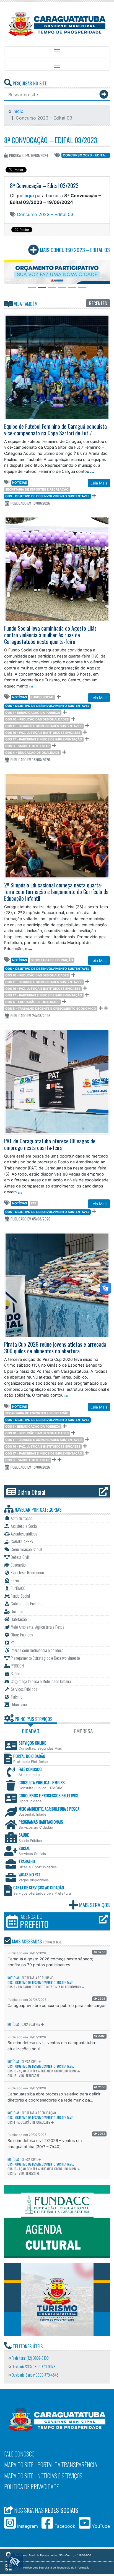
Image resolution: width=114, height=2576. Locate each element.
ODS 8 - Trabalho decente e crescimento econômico (51, 1009)
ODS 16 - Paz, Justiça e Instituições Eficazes (43, 733)
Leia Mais (99, 483)
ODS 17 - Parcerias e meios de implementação (44, 739)
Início (17, 111)
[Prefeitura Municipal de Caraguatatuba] (57, 24)
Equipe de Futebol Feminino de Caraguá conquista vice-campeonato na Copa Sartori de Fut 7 (55, 430)
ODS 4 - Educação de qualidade (32, 753)
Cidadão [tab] (31, 1731)
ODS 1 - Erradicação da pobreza (33, 713)
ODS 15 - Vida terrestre (24, 2076)
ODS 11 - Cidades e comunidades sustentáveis (44, 726)
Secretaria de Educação (52, 960)
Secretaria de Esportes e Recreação (37, 489)
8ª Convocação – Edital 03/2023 (51, 140)
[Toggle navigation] (57, 52)
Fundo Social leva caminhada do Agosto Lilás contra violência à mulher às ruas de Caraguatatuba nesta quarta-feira (50, 635)
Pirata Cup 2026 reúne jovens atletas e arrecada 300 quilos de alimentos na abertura (55, 1347)
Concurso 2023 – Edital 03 (86, 155)
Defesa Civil (30, 2062)
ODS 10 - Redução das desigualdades (37, 719)
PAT (33, 1203)
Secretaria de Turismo (38, 1978)
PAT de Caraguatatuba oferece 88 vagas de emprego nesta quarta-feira (50, 1144)
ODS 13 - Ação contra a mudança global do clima (42, 2071)
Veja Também (25, 304)
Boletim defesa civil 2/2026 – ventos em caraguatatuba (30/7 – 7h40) (45, 2144)
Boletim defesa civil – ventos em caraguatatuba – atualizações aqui (53, 2046)
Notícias (20, 483)
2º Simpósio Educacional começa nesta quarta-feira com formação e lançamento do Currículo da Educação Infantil (56, 892)
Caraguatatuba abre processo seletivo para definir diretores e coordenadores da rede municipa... (54, 2097)
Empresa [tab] (83, 1731)
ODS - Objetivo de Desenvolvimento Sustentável (47, 496)
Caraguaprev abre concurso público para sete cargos (57, 2005)
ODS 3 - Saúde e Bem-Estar (27, 746)
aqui (29, 196)
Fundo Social (42, 697)
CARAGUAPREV (31, 2024)
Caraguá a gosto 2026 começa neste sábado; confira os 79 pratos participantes (50, 1962)
